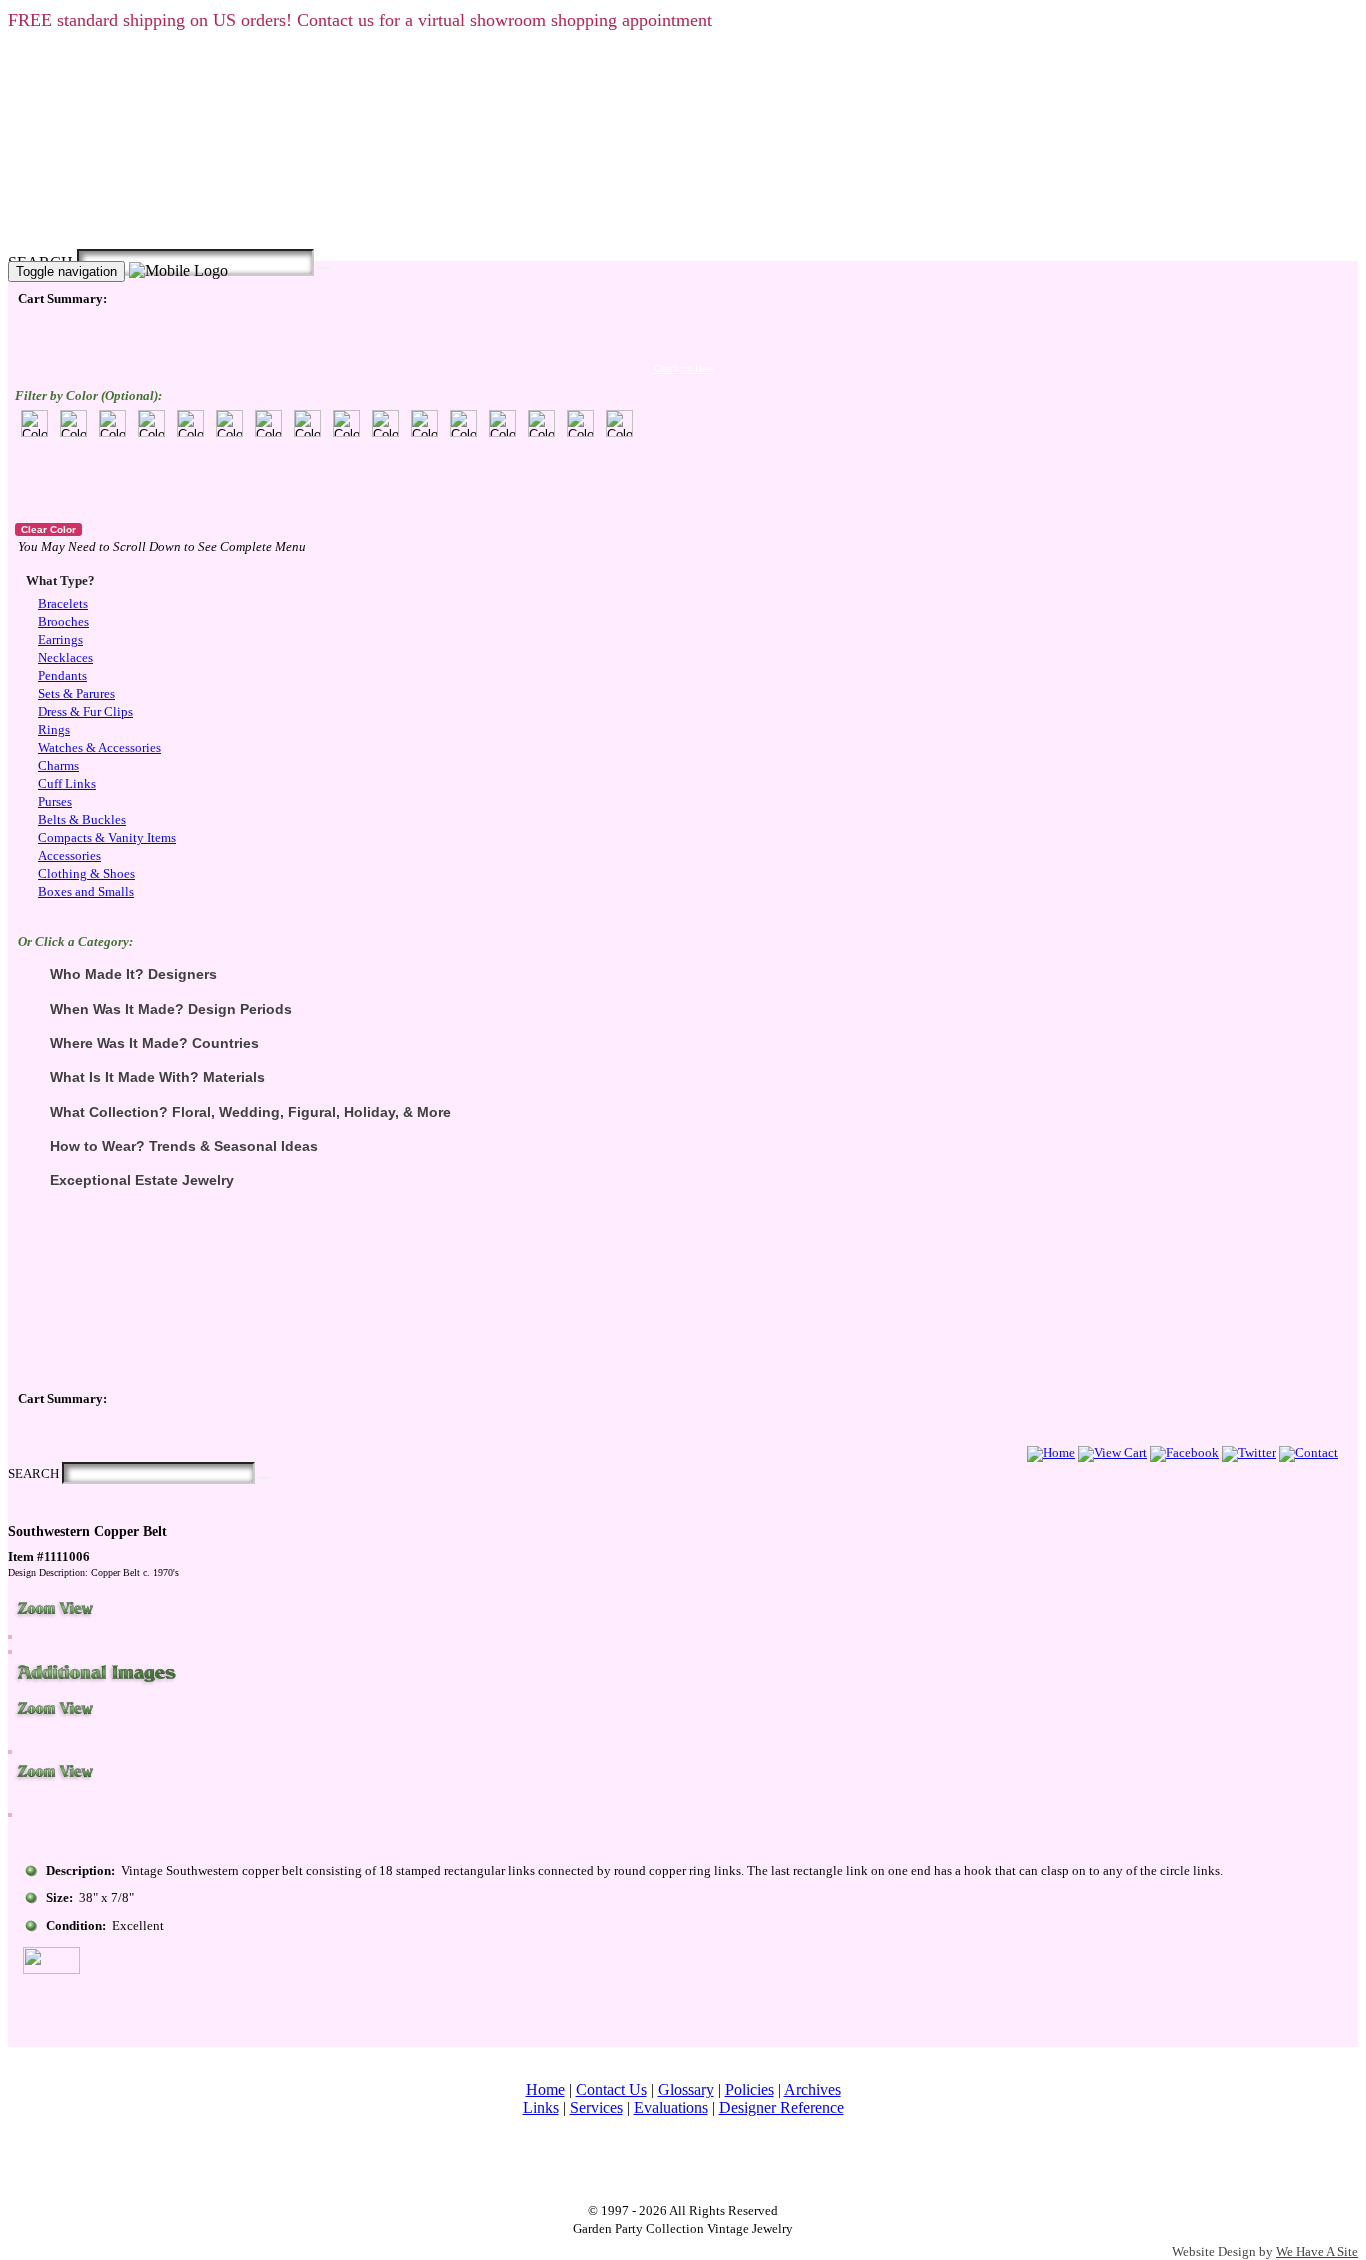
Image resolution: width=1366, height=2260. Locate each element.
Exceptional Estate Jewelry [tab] (142, 1180)
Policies (749, 2089)
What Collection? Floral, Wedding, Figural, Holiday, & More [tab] (250, 1112)
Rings (54, 730)
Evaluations (671, 2107)
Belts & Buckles (82, 820)
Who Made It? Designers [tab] (133, 974)
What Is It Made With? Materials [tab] (157, 1077)
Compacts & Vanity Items (107, 838)
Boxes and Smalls (86, 892)
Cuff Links (67, 784)
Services (596, 2107)
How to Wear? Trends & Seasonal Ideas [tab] (184, 1146)
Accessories (69, 856)
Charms (58, 766)
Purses (55, 802)
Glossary (686, 2089)
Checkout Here (683, 368)
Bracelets (63, 604)
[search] (324, 268)
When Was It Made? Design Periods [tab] (171, 1009)
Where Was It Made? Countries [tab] (154, 1043)
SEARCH (33, 1474)
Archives (812, 2089)
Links (541, 2107)
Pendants (62, 676)
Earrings (60, 640)
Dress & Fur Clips (85, 712)
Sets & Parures (76, 694)
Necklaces (65, 658)
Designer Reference (781, 2107)
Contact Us (611, 2089)
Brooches (63, 622)
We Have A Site (1317, 2251)
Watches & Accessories (99, 748)
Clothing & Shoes (86, 874)
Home (545, 2089)
